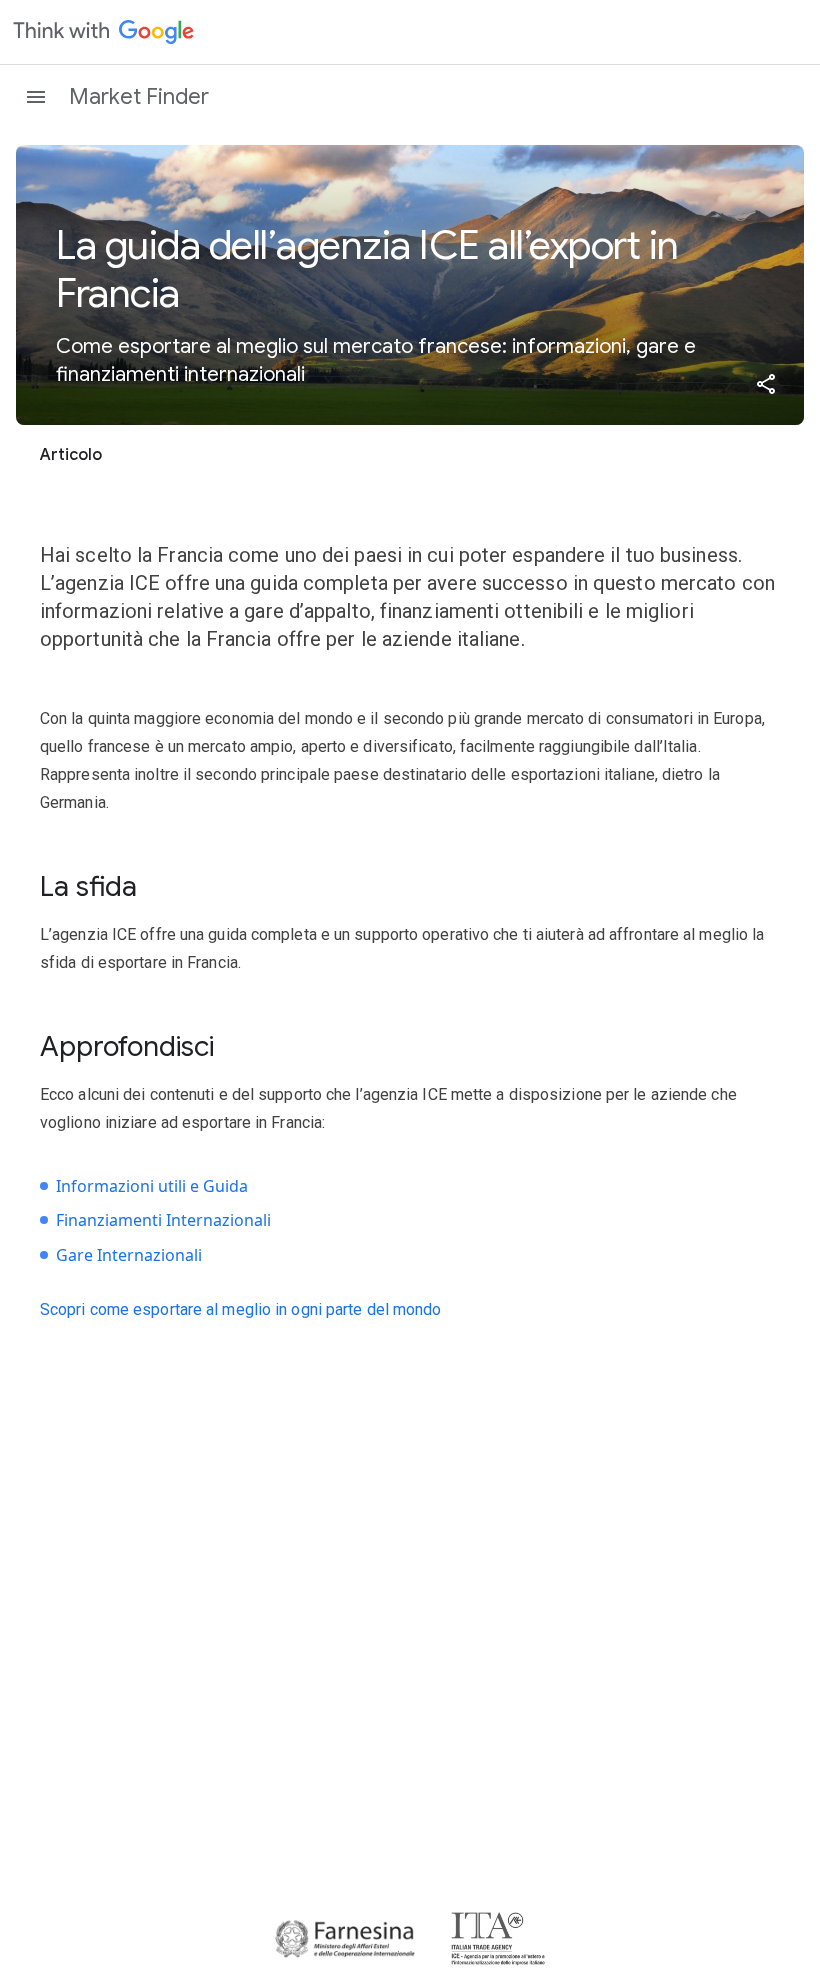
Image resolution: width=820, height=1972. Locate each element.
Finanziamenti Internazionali (163, 1220)
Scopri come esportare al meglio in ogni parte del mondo (241, 1309)
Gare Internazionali (129, 1255)
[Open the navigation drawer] (36, 97)
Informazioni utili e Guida (152, 1186)
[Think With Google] (104, 32)
